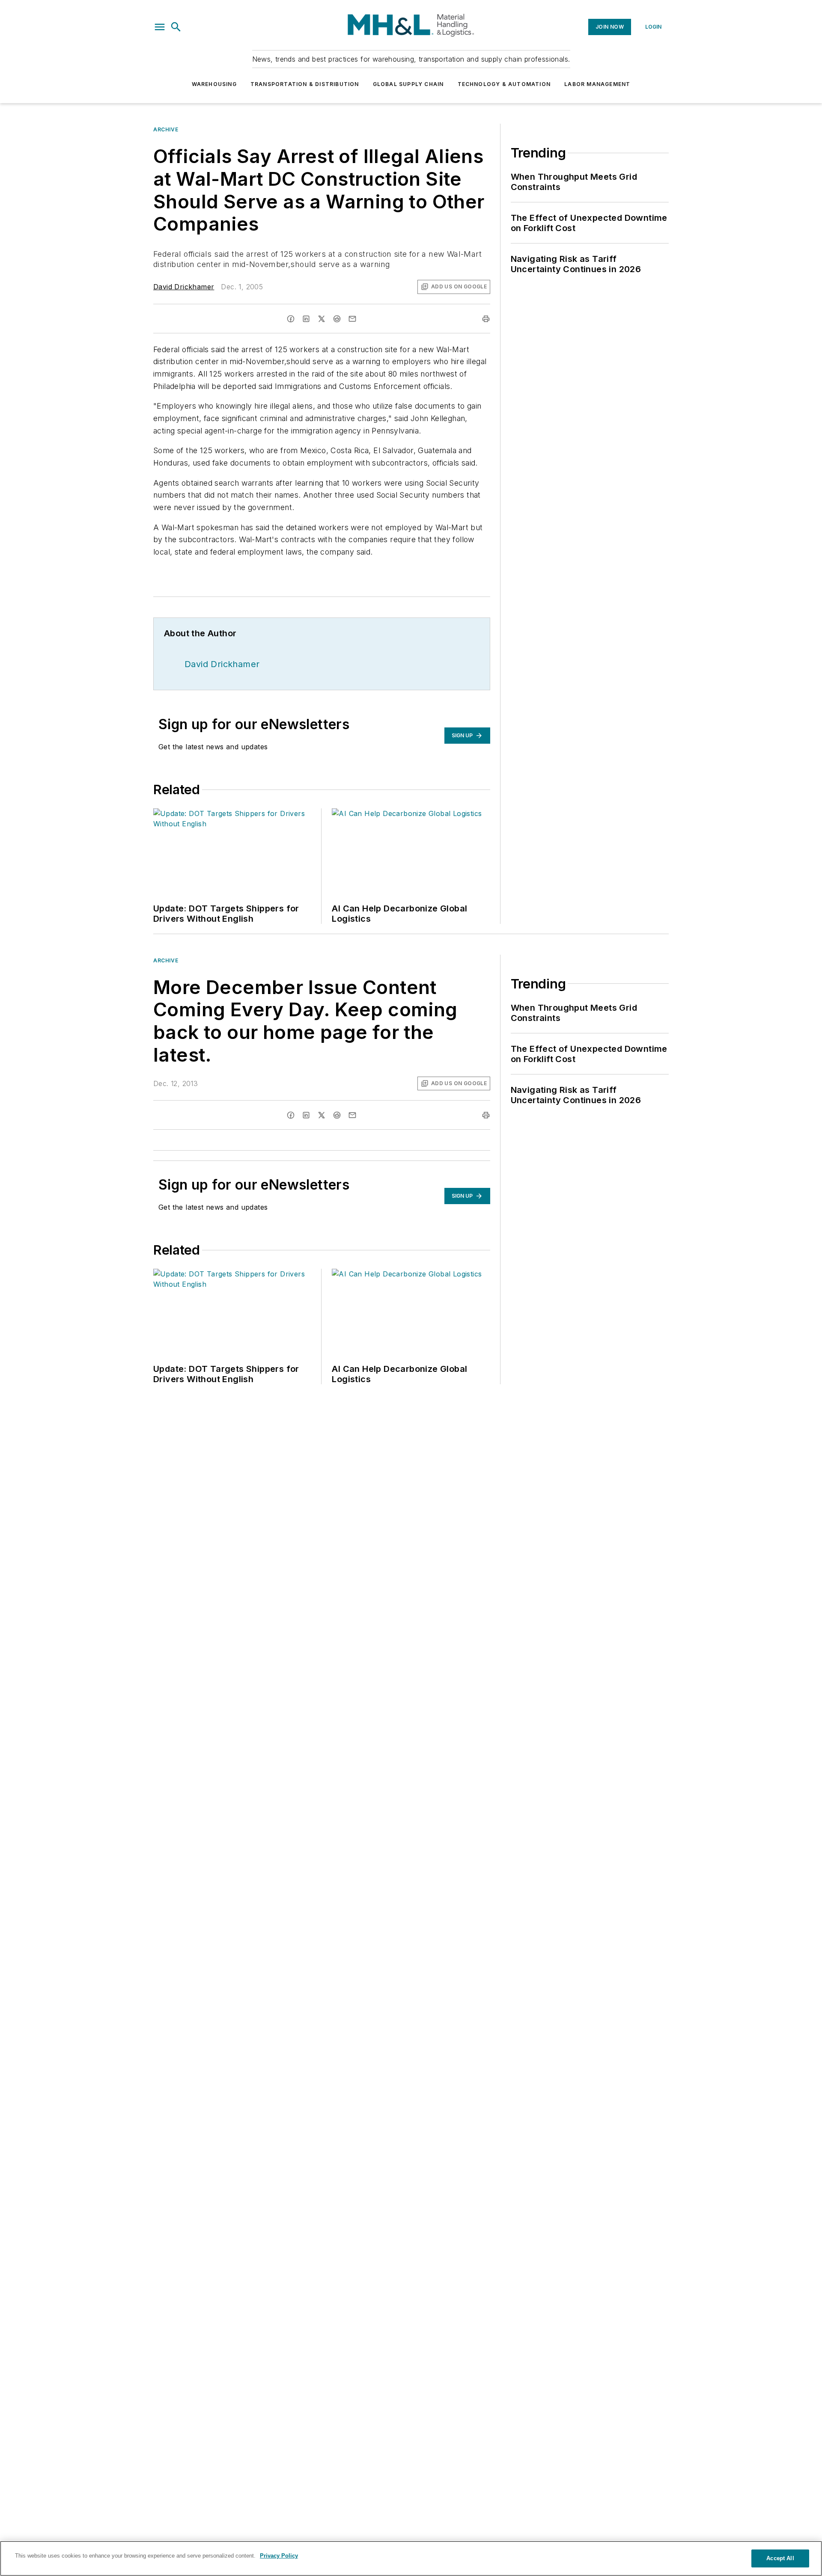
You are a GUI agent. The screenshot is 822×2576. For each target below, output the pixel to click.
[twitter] (322, 319)
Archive (166, 129)
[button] (160, 27)
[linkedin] (306, 319)
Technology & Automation (504, 84)
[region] (411, 2558)
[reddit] (337, 319)
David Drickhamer (184, 287)
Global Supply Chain (408, 84)
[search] (176, 27)
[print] (486, 319)
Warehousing (214, 84)
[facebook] (291, 319)
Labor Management (597, 84)
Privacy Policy (279, 2556)
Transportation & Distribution (305, 84)
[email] (352, 319)
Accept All (780, 2558)
